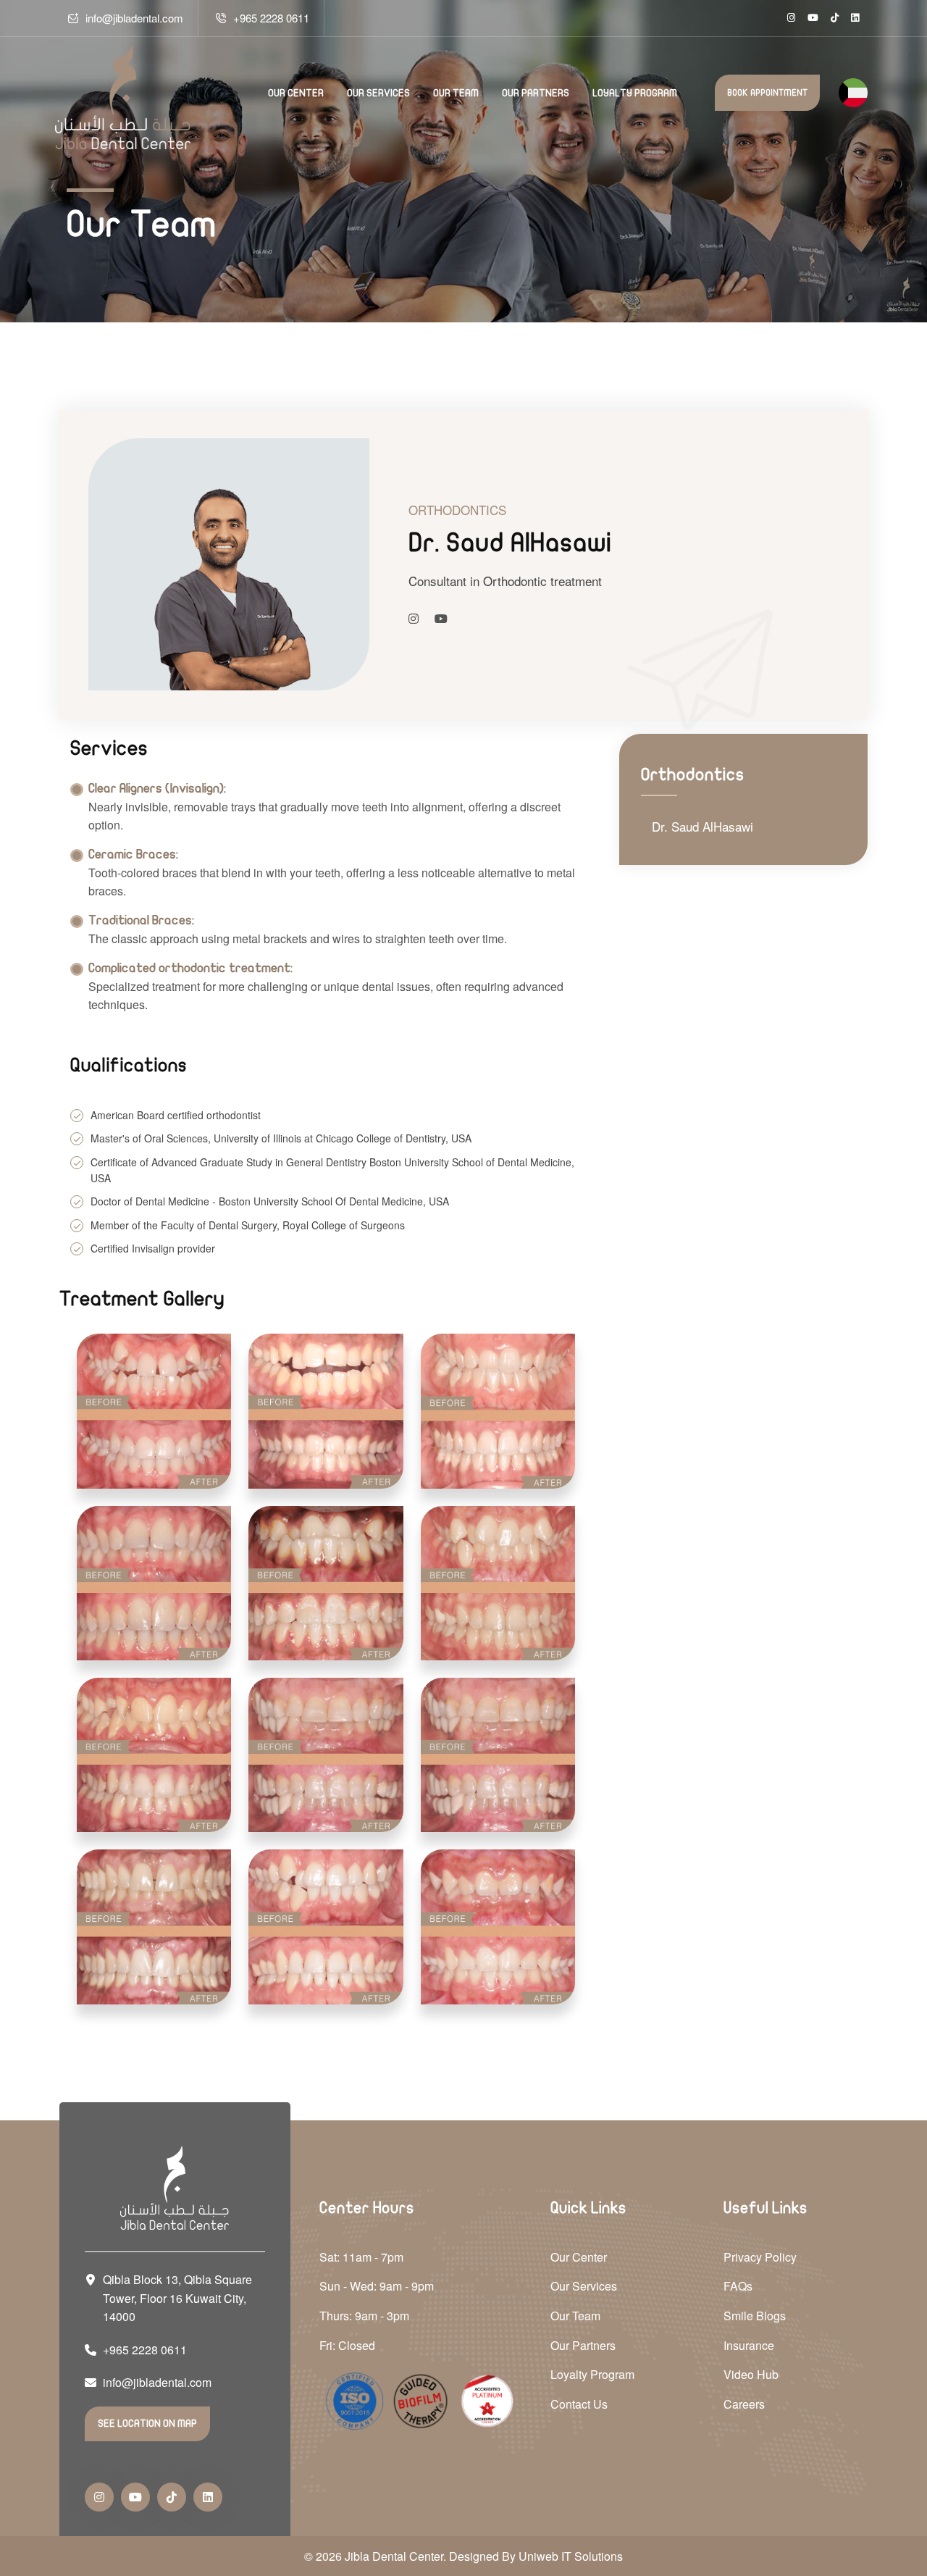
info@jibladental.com (134, 18)
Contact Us (579, 2404)
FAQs (738, 2286)
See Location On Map (147, 2424)
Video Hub (751, 2374)
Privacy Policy (760, 2257)
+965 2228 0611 (271, 18)
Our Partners (536, 93)
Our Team (456, 93)
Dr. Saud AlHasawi (702, 826)
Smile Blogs (755, 2316)
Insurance (749, 2345)
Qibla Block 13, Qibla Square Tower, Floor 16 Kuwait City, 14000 (177, 2298)
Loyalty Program (635, 93)
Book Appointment (767, 93)
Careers (744, 2404)
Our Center (296, 93)
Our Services (378, 93)
